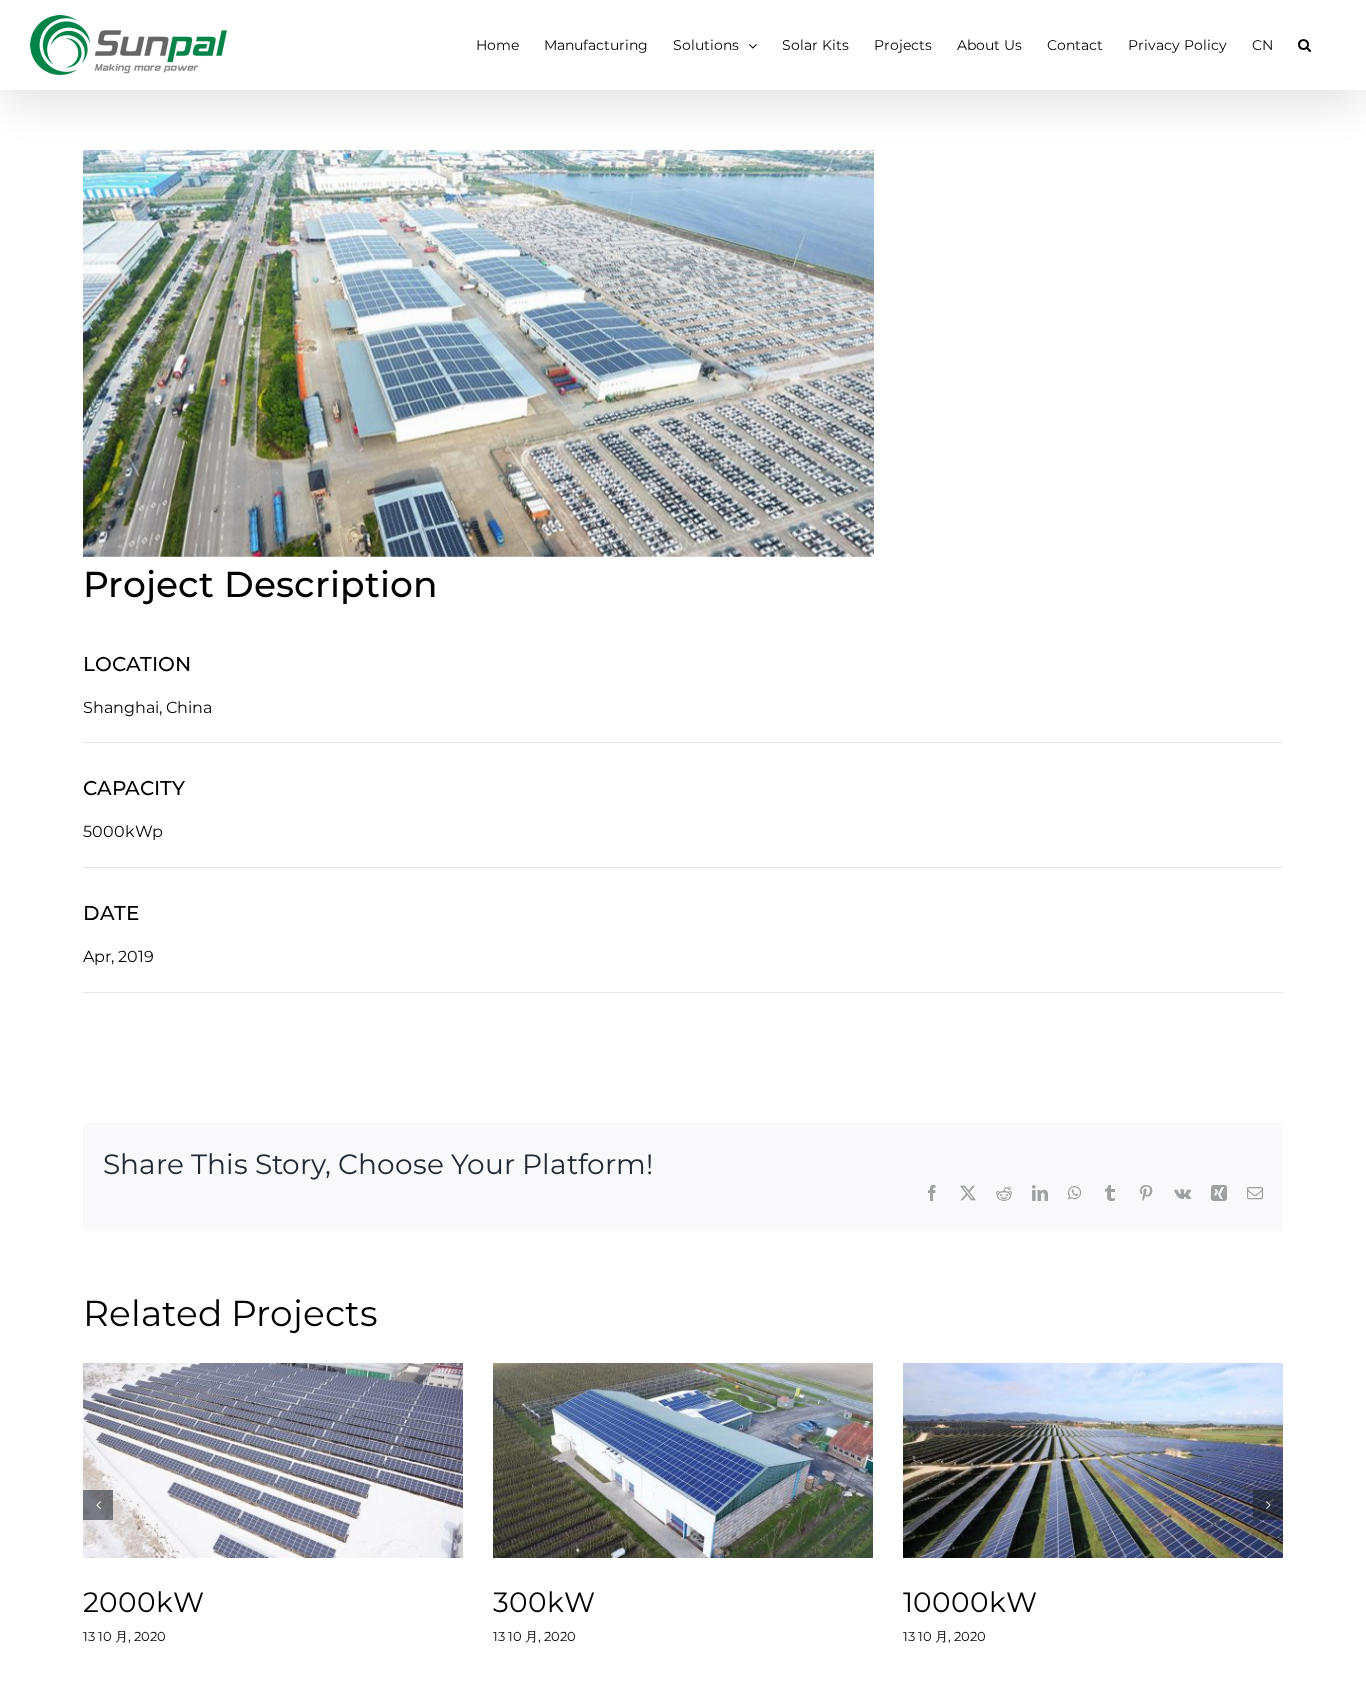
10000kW (1068, 1460)
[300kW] (683, 1460)
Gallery (298, 1460)
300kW (658, 1460)
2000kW (248, 1460)
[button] (1304, 45)
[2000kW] (273, 1460)
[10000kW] (1093, 1460)
